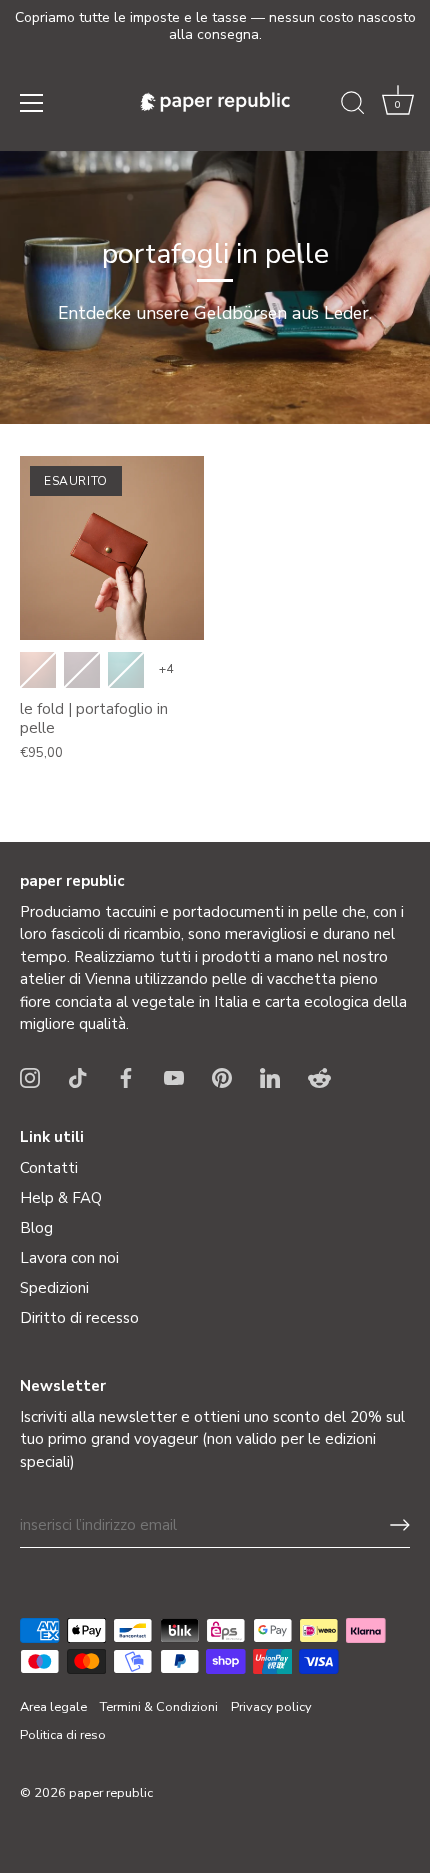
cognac (38, 670)
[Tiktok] (78, 1077)
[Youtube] (174, 1077)
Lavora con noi (69, 1258)
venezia (82, 670)
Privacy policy (271, 1707)
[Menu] (32, 103)
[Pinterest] (222, 1077)
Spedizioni (54, 1288)
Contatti (49, 1168)
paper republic (111, 1793)
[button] (398, 106)
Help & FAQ (61, 1198)
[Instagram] (30, 1077)
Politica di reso (63, 1735)
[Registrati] (400, 1525)
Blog (36, 1228)
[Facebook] (126, 1077)
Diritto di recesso (79, 1318)
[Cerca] (353, 106)
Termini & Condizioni (159, 1707)
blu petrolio (126, 670)
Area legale (53, 1707)
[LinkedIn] (270, 1077)
